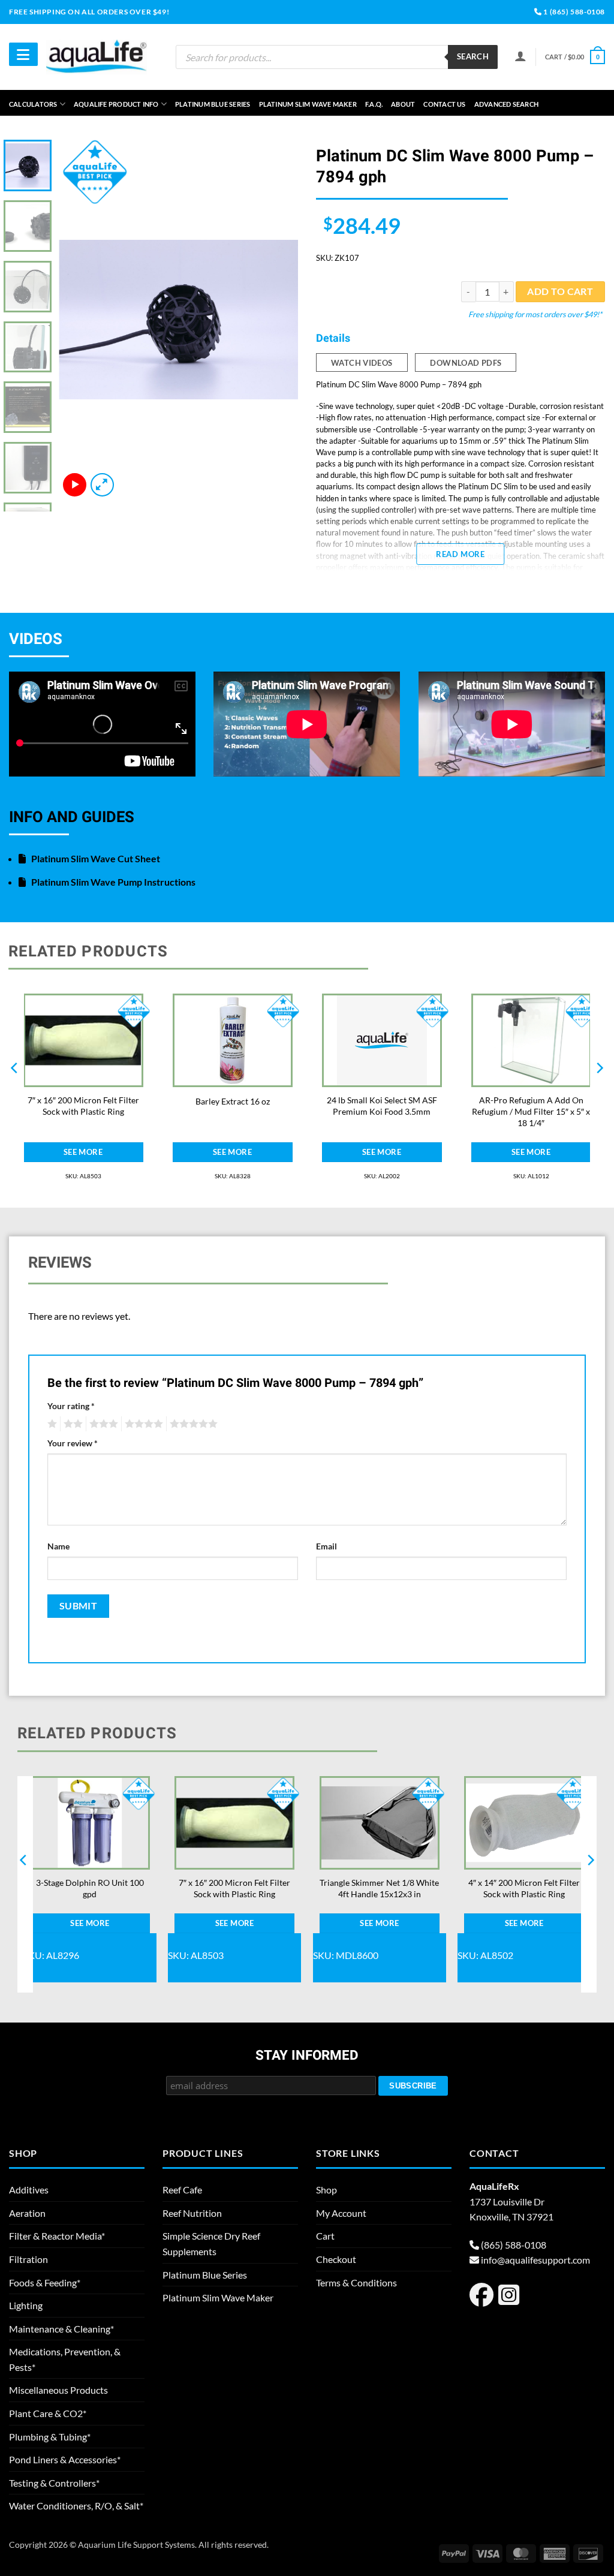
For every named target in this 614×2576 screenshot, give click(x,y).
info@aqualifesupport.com (535, 2260)
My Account (341, 2213)
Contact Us (444, 104)
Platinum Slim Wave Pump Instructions (112, 882)
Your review (73, 1443)
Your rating (71, 1406)
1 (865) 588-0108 (574, 12)
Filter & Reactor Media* (57, 2236)
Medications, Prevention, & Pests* (65, 2359)
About (403, 104)
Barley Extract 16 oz (233, 1101)
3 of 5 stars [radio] (102, 1424)
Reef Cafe (182, 2190)
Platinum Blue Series (213, 104)
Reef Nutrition (192, 2213)
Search (473, 56)
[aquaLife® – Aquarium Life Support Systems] (97, 57)
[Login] (520, 56)
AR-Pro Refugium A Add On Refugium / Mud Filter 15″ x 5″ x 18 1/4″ (531, 1111)
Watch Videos (362, 363)
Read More (460, 554)
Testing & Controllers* (54, 2483)
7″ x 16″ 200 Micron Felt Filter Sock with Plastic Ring (83, 1106)
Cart (325, 2236)
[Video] (75, 485)
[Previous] (79, 320)
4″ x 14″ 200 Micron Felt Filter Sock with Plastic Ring (524, 1888)
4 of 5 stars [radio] (142, 1424)
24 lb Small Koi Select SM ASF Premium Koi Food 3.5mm (382, 1106)
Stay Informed (307, 2056)
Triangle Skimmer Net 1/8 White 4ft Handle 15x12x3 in (379, 1888)
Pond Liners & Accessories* (65, 2459)
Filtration (28, 2259)
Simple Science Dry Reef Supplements (211, 2244)
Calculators (33, 104)
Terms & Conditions (356, 2282)
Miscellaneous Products (58, 2390)
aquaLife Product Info (116, 104)
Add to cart (560, 291)
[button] (575, 57)
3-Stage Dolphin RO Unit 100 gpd (90, 1888)
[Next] (278, 320)
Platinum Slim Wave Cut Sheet (95, 858)
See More (83, 1152)
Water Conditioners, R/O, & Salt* (76, 2506)
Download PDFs (466, 363)
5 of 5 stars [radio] (192, 1424)
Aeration (27, 2213)
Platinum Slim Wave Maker (308, 104)
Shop (326, 2190)
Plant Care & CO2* (48, 2413)
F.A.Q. (374, 104)
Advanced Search (506, 104)
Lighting (26, 2305)
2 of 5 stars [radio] (71, 1424)
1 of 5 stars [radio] (51, 1424)
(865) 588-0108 (514, 2245)
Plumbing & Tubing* (50, 2437)
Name (58, 1546)
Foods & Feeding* (45, 2282)
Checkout (336, 2259)
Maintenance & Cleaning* (61, 2329)
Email (326, 1546)
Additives (29, 2190)
